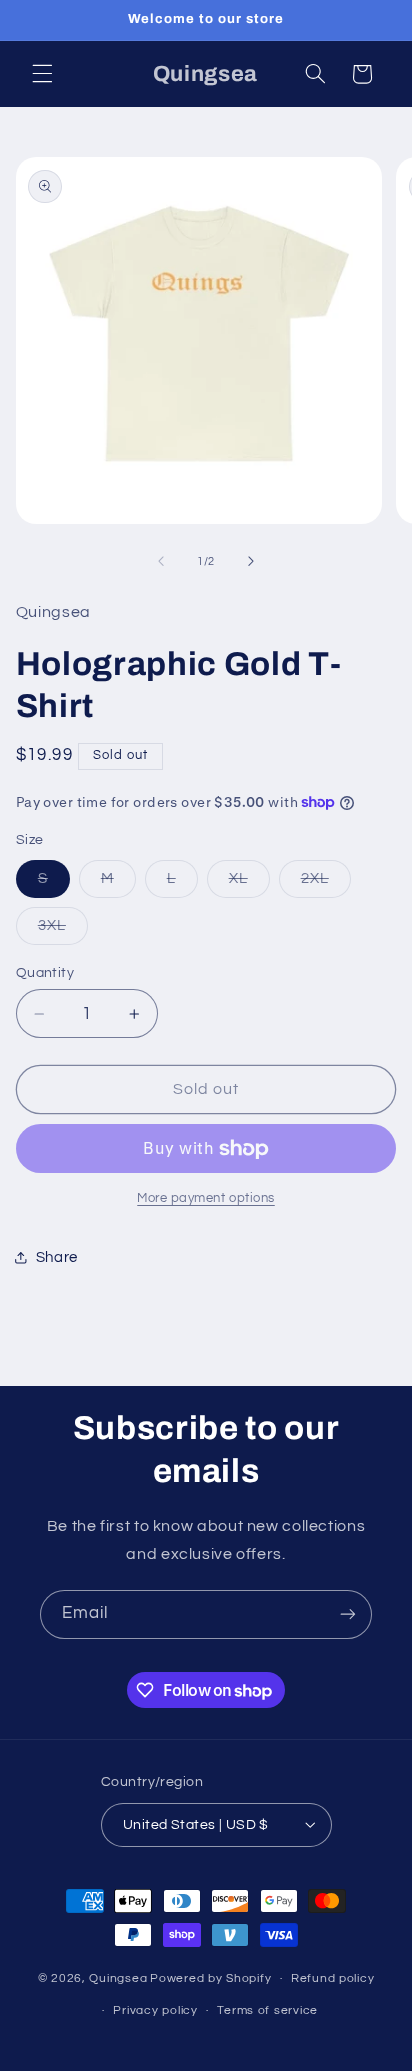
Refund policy (333, 1978)
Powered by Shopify (210, 1978)
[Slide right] (251, 562)
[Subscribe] (348, 1614)
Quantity (45, 973)
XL (249, 884)
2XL (326, 884)
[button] (42, 74)
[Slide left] (161, 562)
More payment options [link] (206, 1198)
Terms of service (267, 2010)
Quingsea (118, 1978)
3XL (63, 931)
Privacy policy (155, 2010)
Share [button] (57, 1257)
